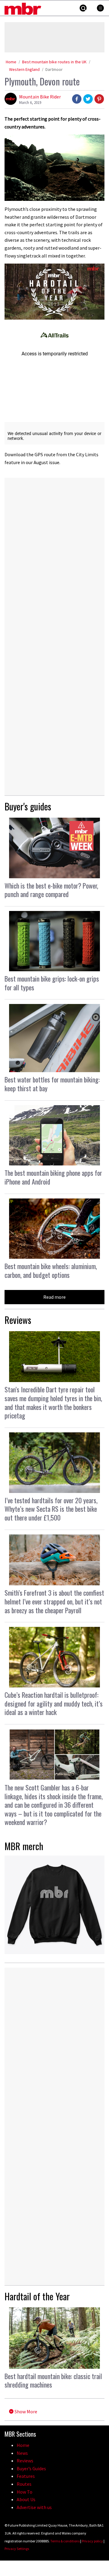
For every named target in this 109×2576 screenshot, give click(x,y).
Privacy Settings (17, 2549)
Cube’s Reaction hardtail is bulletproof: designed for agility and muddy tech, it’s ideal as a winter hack (54, 1703)
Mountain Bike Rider (40, 97)
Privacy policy (92, 2541)
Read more (54, 1297)
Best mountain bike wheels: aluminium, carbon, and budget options (51, 1270)
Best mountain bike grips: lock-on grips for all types (52, 983)
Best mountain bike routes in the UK (54, 62)
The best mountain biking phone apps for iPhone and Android (53, 1177)
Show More (25, 2411)
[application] (54, 292)
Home (11, 62)
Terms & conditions (65, 2541)
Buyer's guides (28, 806)
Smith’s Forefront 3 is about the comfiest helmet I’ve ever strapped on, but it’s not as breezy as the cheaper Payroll (54, 1601)
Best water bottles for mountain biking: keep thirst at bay (52, 1084)
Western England (24, 69)
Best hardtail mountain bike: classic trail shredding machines (53, 2380)
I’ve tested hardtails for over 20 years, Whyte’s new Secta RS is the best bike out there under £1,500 (51, 1509)
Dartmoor (54, 69)
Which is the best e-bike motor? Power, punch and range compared (51, 890)
